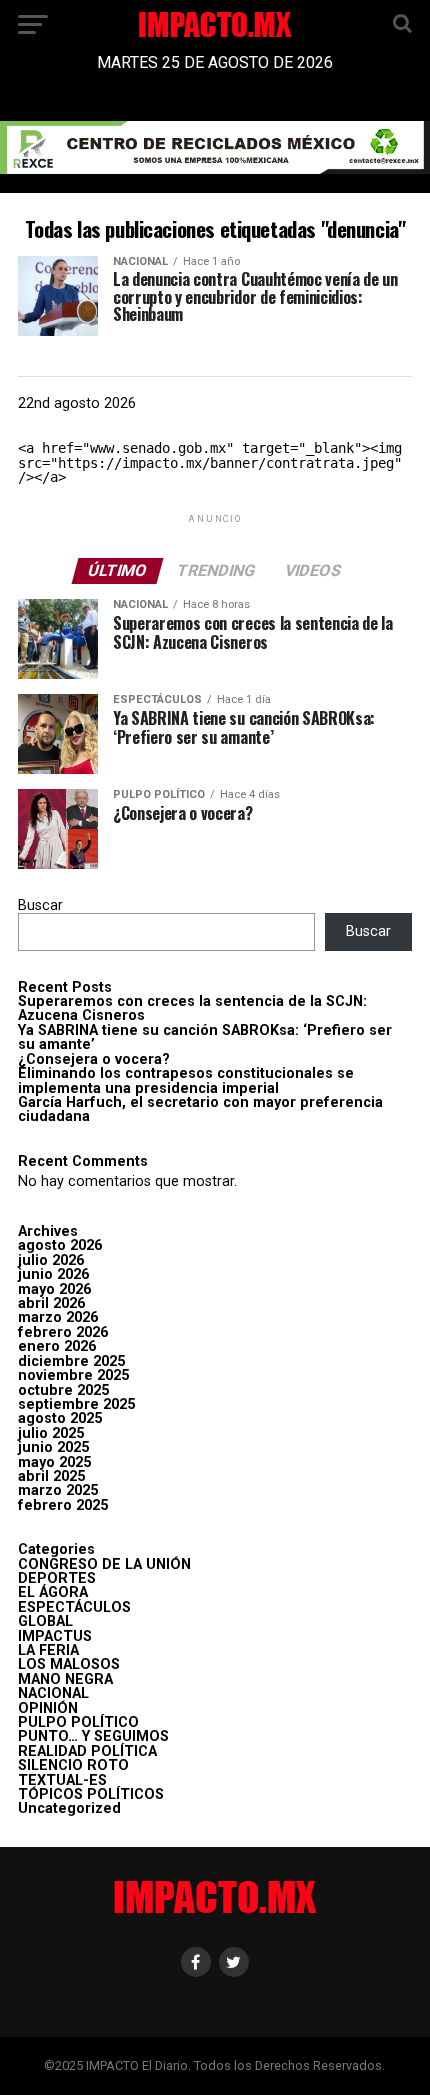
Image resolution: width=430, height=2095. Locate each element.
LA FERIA (48, 1650)
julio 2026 (51, 1260)
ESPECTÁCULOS (74, 1607)
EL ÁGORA (53, 1592)
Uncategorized (69, 1808)
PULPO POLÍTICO (78, 1722)
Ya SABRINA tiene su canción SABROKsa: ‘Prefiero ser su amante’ (205, 1037)
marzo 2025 (58, 1490)
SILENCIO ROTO (73, 1765)
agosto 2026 (60, 1245)
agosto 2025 (60, 1418)
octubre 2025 (63, 1390)
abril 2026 (51, 1303)
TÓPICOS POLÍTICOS (91, 1794)
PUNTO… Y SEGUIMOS (93, 1736)
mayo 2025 (54, 1462)
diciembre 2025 (71, 1361)
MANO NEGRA (65, 1679)
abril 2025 (51, 1476)
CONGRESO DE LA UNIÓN (104, 1564)
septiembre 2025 (76, 1404)
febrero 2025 (63, 1505)
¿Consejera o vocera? (94, 1059)
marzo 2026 (58, 1317)
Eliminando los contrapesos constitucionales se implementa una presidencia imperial (186, 1080)
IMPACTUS (55, 1636)
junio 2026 (53, 1274)
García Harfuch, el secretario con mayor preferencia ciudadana (200, 1109)
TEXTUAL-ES (62, 1780)
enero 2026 (57, 1346)
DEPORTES (57, 1578)
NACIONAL (53, 1693)
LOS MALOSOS (69, 1664)
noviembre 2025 (73, 1375)
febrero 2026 (63, 1332)
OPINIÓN (48, 1708)
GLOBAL (45, 1621)
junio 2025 (53, 1447)
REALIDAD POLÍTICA (87, 1751)
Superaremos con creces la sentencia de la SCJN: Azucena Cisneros (192, 1008)
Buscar (40, 905)
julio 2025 (51, 1433)
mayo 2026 (54, 1289)
